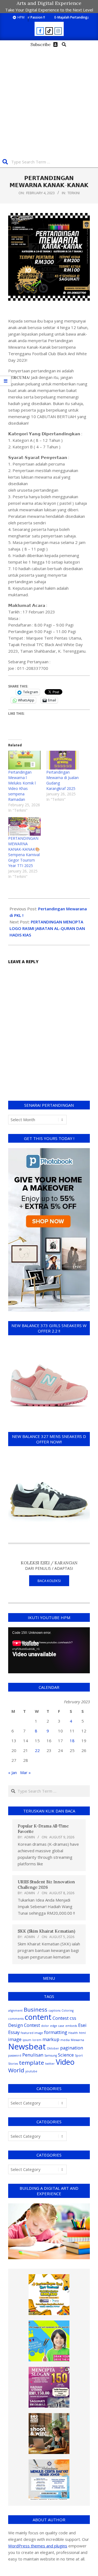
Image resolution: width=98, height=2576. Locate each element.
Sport (79, 2055)
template (32, 2063)
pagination (72, 2048)
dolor (45, 2026)
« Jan (13, 1772)
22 (37, 1750)
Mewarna (77, 2040)
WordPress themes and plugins (38, 2546)
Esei (82, 2025)
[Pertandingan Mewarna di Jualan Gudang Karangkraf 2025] (63, 760)
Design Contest (24, 2025)
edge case (57, 2026)
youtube (31, 2071)
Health (73, 2033)
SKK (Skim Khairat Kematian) (46, 1931)
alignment (15, 2011)
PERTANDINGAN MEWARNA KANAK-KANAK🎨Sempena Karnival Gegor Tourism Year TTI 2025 (24, 852)
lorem (37, 2040)
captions (54, 2011)
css (73, 2018)
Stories (13, 2064)
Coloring (68, 2011)
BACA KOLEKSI (49, 1581)
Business (36, 2009)
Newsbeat (27, 2046)
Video (65, 2062)
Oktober (53, 2048)
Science (66, 2055)
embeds (71, 2026)
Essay (14, 2032)
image (15, 2039)
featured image (32, 2033)
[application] (49, 1650)
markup (51, 2039)
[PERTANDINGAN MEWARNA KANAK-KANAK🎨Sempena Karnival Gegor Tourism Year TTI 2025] (24, 827)
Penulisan (33, 2055)
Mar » (25, 1772)
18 (72, 1741)
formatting (56, 2032)
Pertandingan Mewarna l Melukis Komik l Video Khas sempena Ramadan (22, 786)
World (16, 2070)
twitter (50, 2064)
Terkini (74, 193)
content (38, 2017)
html (82, 2033)
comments (16, 2019)
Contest (61, 2018)
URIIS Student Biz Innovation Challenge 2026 (46, 1885)
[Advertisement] (49, 101)
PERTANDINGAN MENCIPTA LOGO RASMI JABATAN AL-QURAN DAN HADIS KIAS (47, 928)
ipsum (27, 2040)
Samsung (51, 2055)
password (15, 2055)
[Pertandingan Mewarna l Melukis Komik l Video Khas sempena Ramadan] (24, 760)
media (65, 2040)
